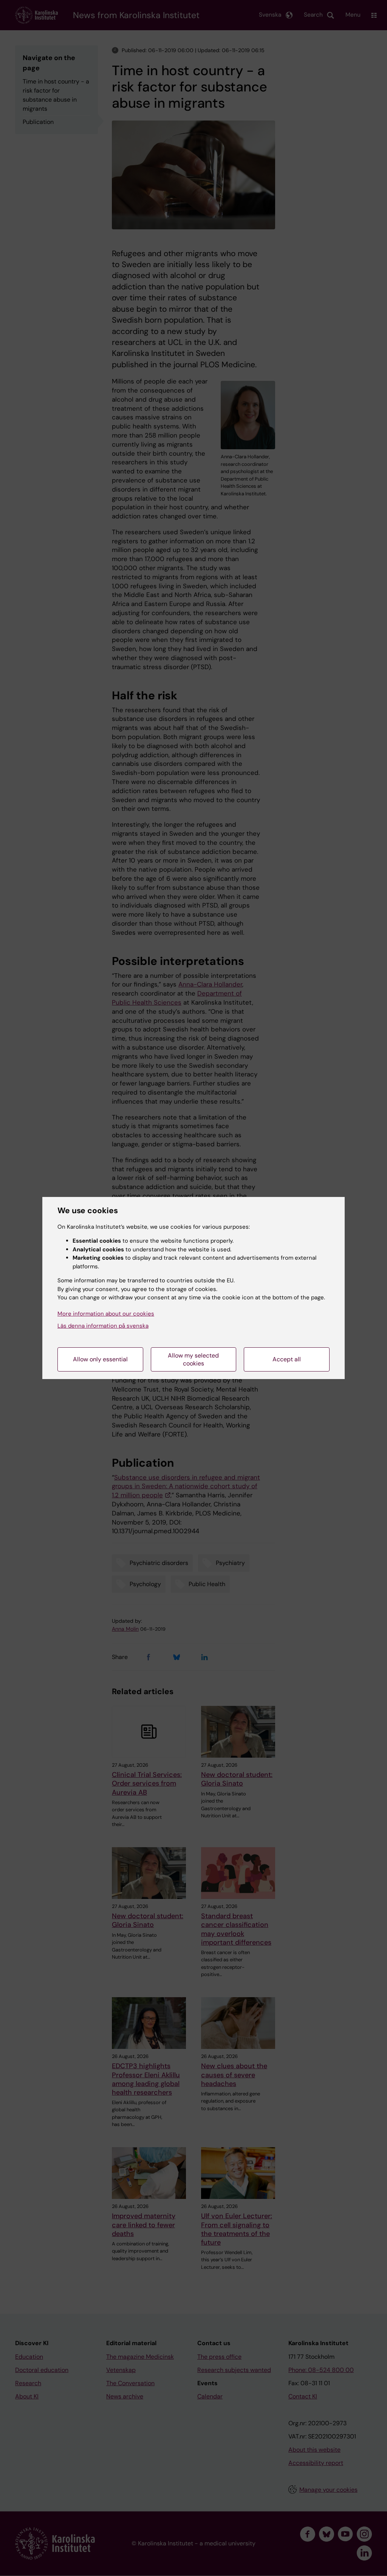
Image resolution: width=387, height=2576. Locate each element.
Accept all (287, 1359)
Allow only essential (100, 1359)
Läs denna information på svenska (103, 1326)
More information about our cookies (106, 1314)
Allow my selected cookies (193, 1359)
